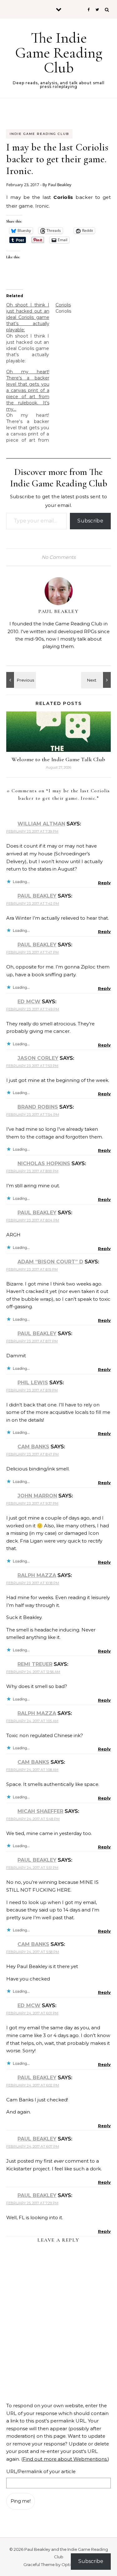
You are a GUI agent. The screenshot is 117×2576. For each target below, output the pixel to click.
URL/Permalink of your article (41, 2471)
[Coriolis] (80, 308)
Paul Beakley (60, 185)
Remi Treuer (35, 1664)
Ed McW (29, 1002)
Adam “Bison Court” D (50, 1262)
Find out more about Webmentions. (65, 2459)
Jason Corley (38, 1058)
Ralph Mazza (37, 1575)
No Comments (58, 557)
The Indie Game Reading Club (59, 53)
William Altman (41, 824)
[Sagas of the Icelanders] (97, 680)
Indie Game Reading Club (39, 134)
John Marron (37, 1496)
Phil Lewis (33, 1383)
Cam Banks (33, 1447)
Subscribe (90, 521)
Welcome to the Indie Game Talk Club (58, 759)
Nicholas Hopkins (44, 1164)
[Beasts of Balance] (20, 680)
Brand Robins (38, 1107)
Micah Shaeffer (40, 1811)
